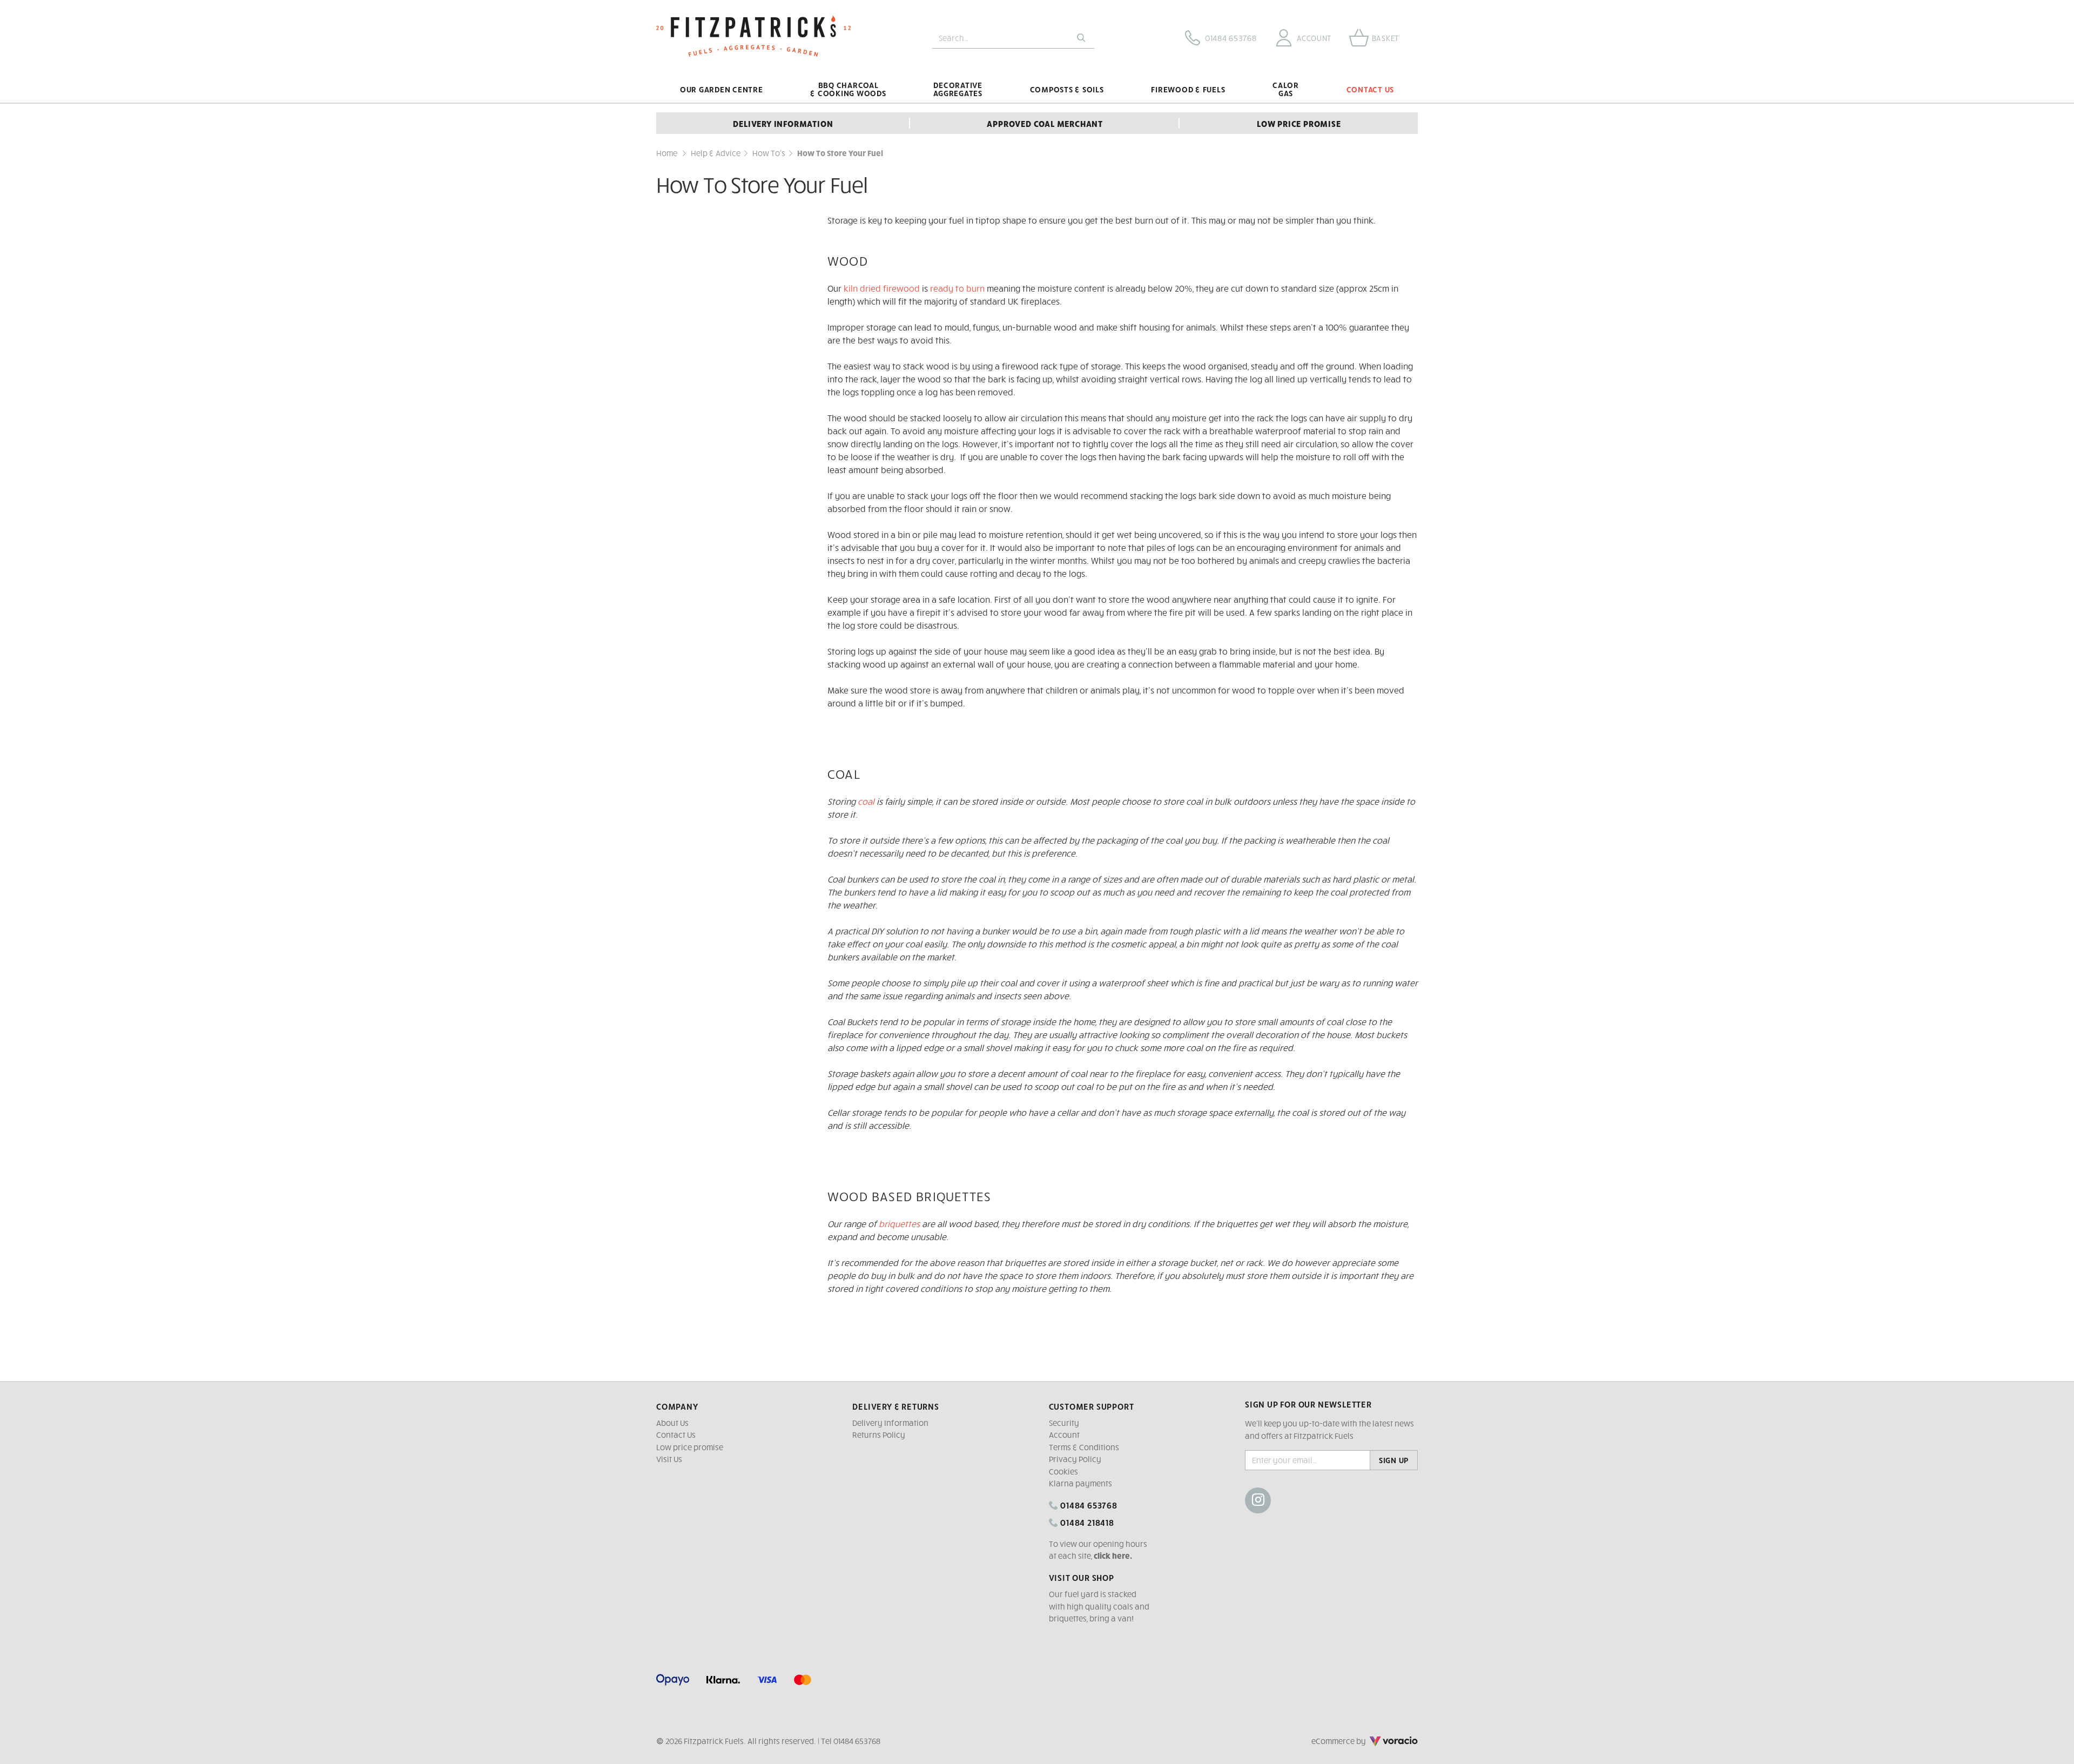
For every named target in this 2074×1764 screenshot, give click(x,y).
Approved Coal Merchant (1045, 123)
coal (866, 801)
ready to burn (958, 288)
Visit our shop (1082, 1577)
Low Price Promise (1299, 123)
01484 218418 (1086, 1522)
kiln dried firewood (882, 288)
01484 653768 (1087, 1505)
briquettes (899, 1223)
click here (1112, 1556)
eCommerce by (1354, 1741)
